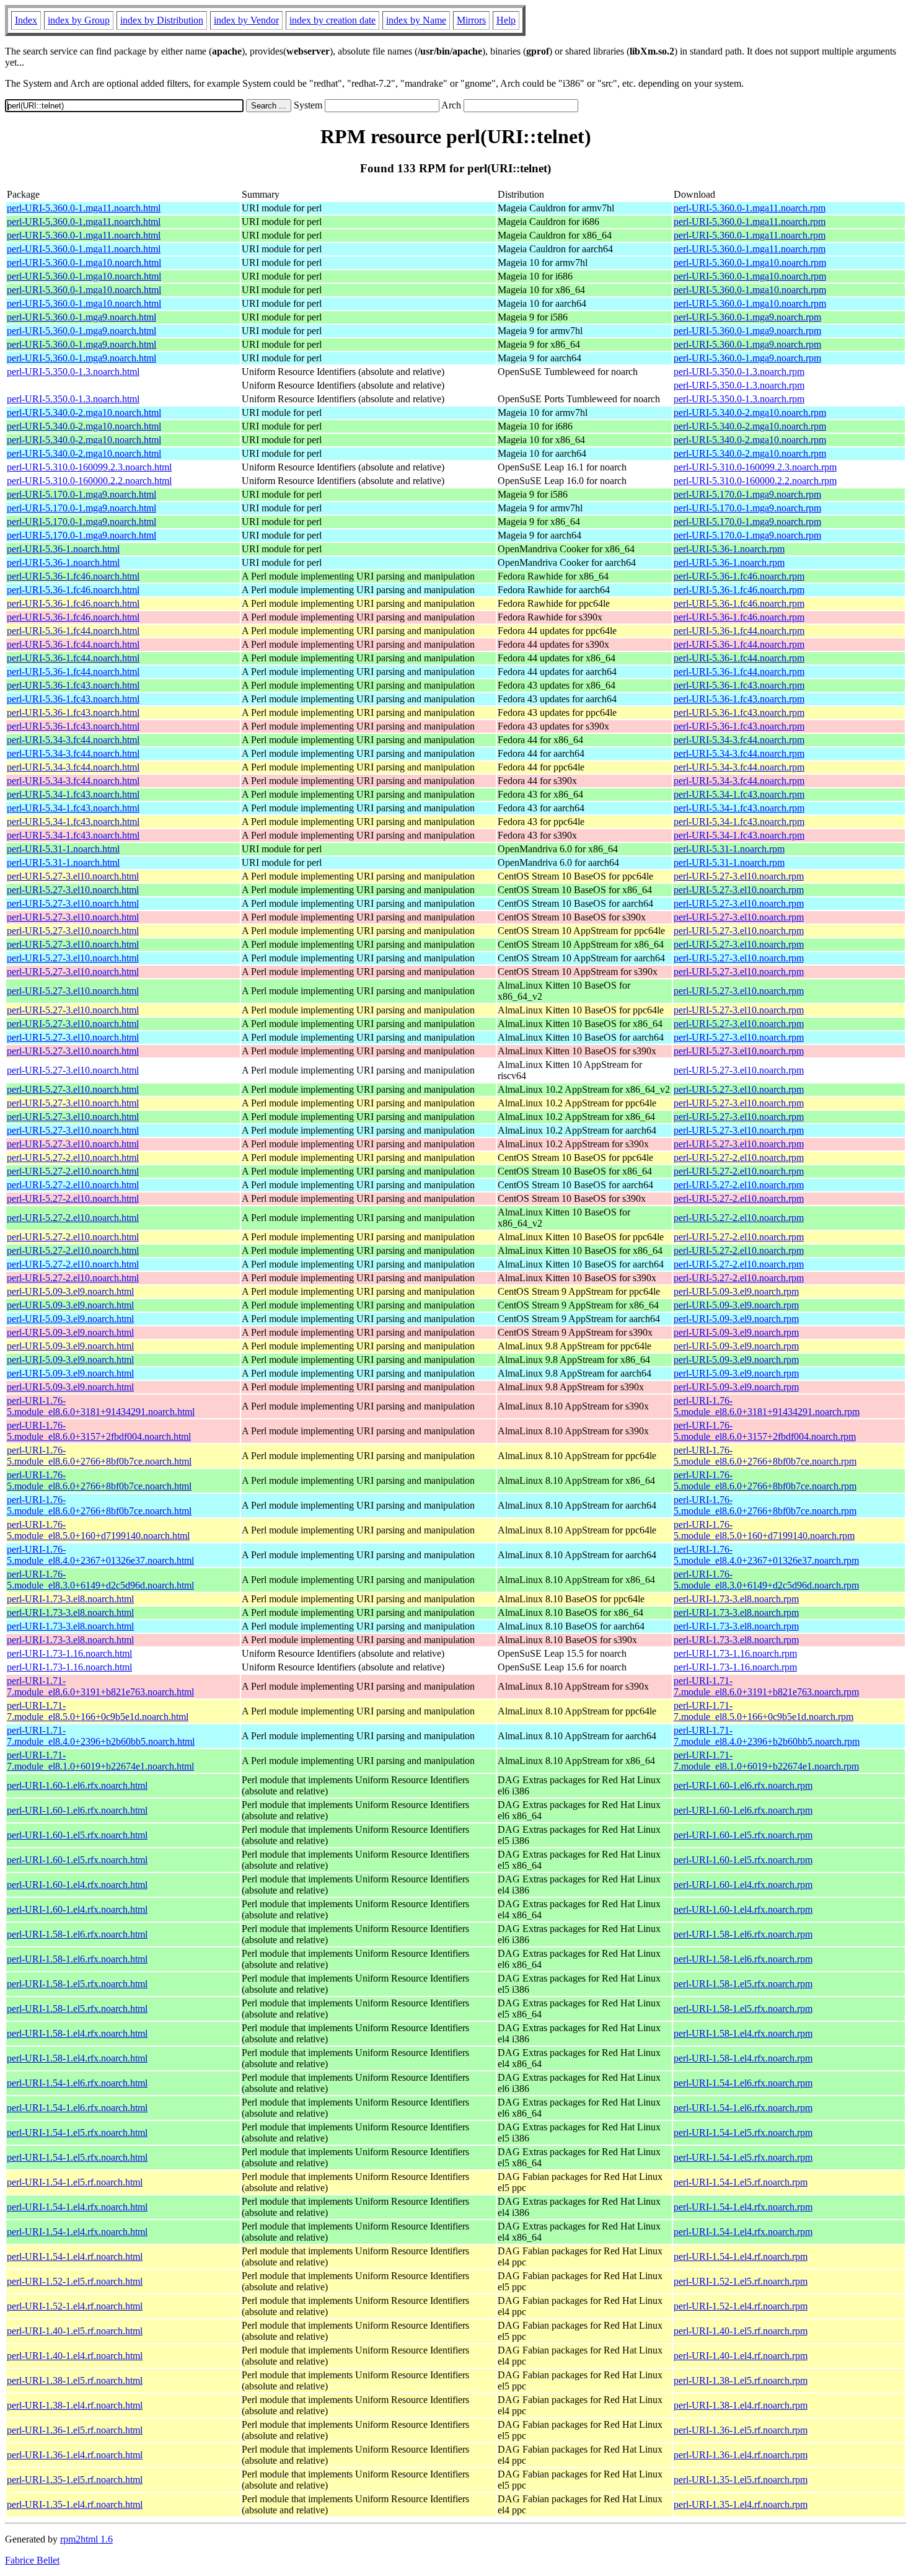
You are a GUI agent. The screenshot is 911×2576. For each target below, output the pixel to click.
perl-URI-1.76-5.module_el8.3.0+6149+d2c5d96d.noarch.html (100, 1580)
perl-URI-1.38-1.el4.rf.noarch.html (75, 2405)
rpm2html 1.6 (86, 2539)
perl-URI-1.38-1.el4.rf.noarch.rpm (741, 2405)
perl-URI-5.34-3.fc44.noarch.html (73, 740)
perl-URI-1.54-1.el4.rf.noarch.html (75, 2256)
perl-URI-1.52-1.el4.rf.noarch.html (75, 2306)
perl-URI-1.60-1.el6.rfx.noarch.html (77, 1785)
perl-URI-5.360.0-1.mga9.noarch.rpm (747, 317)
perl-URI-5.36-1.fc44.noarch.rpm (739, 631)
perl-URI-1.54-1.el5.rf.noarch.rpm (741, 2182)
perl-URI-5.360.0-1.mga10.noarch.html (84, 262)
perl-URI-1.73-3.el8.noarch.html (70, 1599)
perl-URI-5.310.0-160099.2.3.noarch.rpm (755, 467)
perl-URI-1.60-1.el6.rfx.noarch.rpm (743, 1785)
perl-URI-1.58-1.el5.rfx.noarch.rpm (743, 1984)
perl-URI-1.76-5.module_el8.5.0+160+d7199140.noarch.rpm (764, 1530)
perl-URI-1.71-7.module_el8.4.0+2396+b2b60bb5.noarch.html (101, 1736)
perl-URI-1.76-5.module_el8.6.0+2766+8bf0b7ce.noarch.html (99, 1456)
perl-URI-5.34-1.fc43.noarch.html (73, 794)
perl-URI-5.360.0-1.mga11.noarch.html (84, 208)
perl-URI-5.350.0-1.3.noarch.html (73, 372)
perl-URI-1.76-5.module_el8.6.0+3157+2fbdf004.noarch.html (99, 1431)
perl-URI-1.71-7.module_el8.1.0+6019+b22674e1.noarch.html (100, 1761)
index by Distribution (162, 20)
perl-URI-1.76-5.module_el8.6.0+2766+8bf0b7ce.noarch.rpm (765, 1456)
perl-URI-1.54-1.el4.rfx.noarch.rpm (743, 2207)
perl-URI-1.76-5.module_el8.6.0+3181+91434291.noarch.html (101, 1406)
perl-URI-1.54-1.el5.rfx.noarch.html (77, 2133)
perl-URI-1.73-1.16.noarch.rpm (735, 1653)
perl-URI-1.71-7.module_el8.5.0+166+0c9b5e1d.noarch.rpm (764, 1711)
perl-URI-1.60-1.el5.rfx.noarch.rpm (743, 1835)
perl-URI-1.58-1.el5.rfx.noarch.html (77, 1984)
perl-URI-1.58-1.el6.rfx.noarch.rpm (743, 1934)
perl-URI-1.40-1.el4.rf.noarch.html (75, 2356)
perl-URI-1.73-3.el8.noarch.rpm (736, 1599)
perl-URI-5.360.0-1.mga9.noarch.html (81, 317)
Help (506, 20)
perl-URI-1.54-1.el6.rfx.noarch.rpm (743, 2083)
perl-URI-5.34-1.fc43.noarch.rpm (739, 794)
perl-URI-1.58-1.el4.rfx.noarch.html (77, 2033)
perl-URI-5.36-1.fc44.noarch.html (73, 631)
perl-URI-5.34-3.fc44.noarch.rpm (739, 740)
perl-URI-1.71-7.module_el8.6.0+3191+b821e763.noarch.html (100, 1686)
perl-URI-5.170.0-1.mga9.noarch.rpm (747, 494)
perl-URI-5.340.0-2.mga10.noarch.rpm (750, 412)
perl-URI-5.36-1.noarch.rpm (729, 549)
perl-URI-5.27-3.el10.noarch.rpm (739, 876)
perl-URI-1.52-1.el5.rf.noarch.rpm (741, 2281)
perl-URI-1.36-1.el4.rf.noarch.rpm (741, 2455)
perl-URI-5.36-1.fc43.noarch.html (73, 685)
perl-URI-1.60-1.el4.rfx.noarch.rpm (743, 1885)
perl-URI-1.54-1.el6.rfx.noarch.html (77, 2083)
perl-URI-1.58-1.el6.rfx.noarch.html (77, 1934)
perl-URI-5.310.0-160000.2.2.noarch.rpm (755, 481)
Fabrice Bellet (32, 2560)
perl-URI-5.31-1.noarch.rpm (729, 849)
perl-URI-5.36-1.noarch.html (63, 549)
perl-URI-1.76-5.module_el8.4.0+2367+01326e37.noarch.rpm (766, 1555)
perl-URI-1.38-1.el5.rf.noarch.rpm (741, 2380)
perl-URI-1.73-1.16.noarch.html (69, 1653)
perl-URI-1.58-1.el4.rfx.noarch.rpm (743, 2033)
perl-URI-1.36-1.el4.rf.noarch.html (75, 2455)
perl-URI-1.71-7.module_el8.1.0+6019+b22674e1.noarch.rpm (766, 1761)
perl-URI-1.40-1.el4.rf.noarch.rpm (741, 2356)
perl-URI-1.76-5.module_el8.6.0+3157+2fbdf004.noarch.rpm (765, 1431)
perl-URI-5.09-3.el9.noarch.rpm (736, 1291)
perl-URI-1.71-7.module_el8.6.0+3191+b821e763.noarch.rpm (766, 1686)
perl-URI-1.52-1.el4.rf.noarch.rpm (741, 2306)
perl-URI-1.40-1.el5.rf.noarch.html (75, 2331)
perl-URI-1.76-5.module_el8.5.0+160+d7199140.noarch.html (98, 1530)
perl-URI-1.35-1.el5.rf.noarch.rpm (741, 2480)
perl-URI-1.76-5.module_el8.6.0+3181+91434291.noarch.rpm (767, 1406)
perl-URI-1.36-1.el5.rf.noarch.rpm (741, 2430)
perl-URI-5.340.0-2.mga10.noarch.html (84, 412)
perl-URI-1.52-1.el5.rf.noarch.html (75, 2281)
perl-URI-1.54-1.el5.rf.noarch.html (75, 2182)
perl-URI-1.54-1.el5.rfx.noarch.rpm (743, 2133)
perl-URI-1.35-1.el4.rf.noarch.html (75, 2504)
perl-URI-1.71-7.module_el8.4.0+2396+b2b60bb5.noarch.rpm (767, 1736)
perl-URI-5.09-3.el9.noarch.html (70, 1291)
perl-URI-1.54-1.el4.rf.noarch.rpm (741, 2256)
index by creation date (332, 20)
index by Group (79, 20)
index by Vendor (246, 20)
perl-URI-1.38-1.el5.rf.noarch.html (75, 2380)
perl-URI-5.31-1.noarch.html (63, 849)
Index (26, 20)
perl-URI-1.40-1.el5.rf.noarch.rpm (741, 2331)
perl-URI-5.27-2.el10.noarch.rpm (739, 1158)
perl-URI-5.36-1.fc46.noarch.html (73, 576)
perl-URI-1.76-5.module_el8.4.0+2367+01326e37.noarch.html (100, 1555)
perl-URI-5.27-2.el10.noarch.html (73, 1158)
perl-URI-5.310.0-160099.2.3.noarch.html (89, 467)
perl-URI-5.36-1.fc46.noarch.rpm (739, 576)
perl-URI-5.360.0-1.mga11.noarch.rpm (750, 208)
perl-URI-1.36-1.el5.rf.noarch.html (75, 2430)
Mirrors (471, 20)
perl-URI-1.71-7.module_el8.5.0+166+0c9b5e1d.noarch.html (98, 1711)
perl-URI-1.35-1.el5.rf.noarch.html (75, 2480)
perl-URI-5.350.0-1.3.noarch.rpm (739, 372)
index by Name (416, 20)
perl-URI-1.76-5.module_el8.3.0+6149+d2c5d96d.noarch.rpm (766, 1580)
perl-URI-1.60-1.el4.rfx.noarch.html (77, 1885)
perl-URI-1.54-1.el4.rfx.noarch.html (77, 2207)
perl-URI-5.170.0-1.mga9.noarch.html (81, 494)
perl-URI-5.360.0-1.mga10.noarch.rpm (750, 262)
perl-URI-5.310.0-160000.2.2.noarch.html (89, 481)
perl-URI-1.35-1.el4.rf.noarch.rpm (741, 2504)
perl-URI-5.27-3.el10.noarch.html (73, 876)
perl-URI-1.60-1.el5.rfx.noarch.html (77, 1835)
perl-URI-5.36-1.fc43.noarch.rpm (739, 685)
